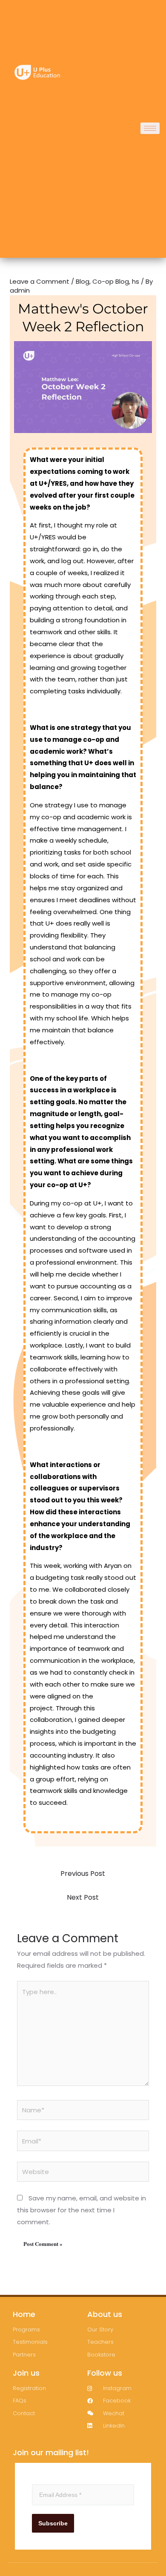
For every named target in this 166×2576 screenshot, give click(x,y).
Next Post (83, 1897)
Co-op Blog (111, 281)
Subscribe (53, 2523)
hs (136, 281)
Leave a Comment (40, 281)
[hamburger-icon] (150, 128)
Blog (83, 281)
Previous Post (83, 1874)
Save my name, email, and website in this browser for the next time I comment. (82, 2210)
